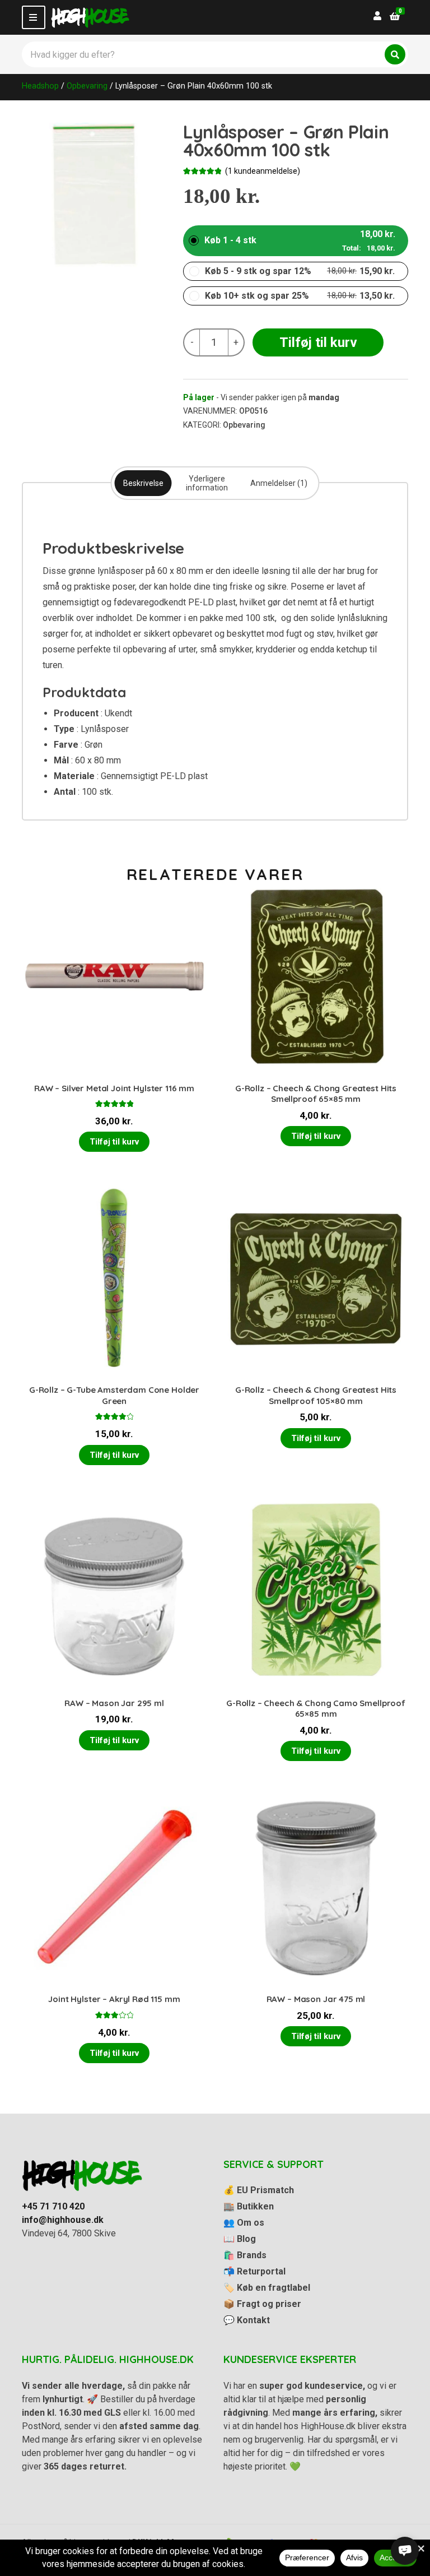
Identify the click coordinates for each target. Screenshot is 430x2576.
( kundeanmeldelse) (263, 171)
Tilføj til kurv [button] (114, 1142)
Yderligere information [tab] (207, 483)
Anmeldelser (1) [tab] (279, 483)
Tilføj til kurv (318, 342)
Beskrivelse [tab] (143, 483)
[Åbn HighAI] (405, 2551)
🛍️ (245, 2255)
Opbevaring (87, 86)
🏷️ (267, 2288)
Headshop (40, 86)
